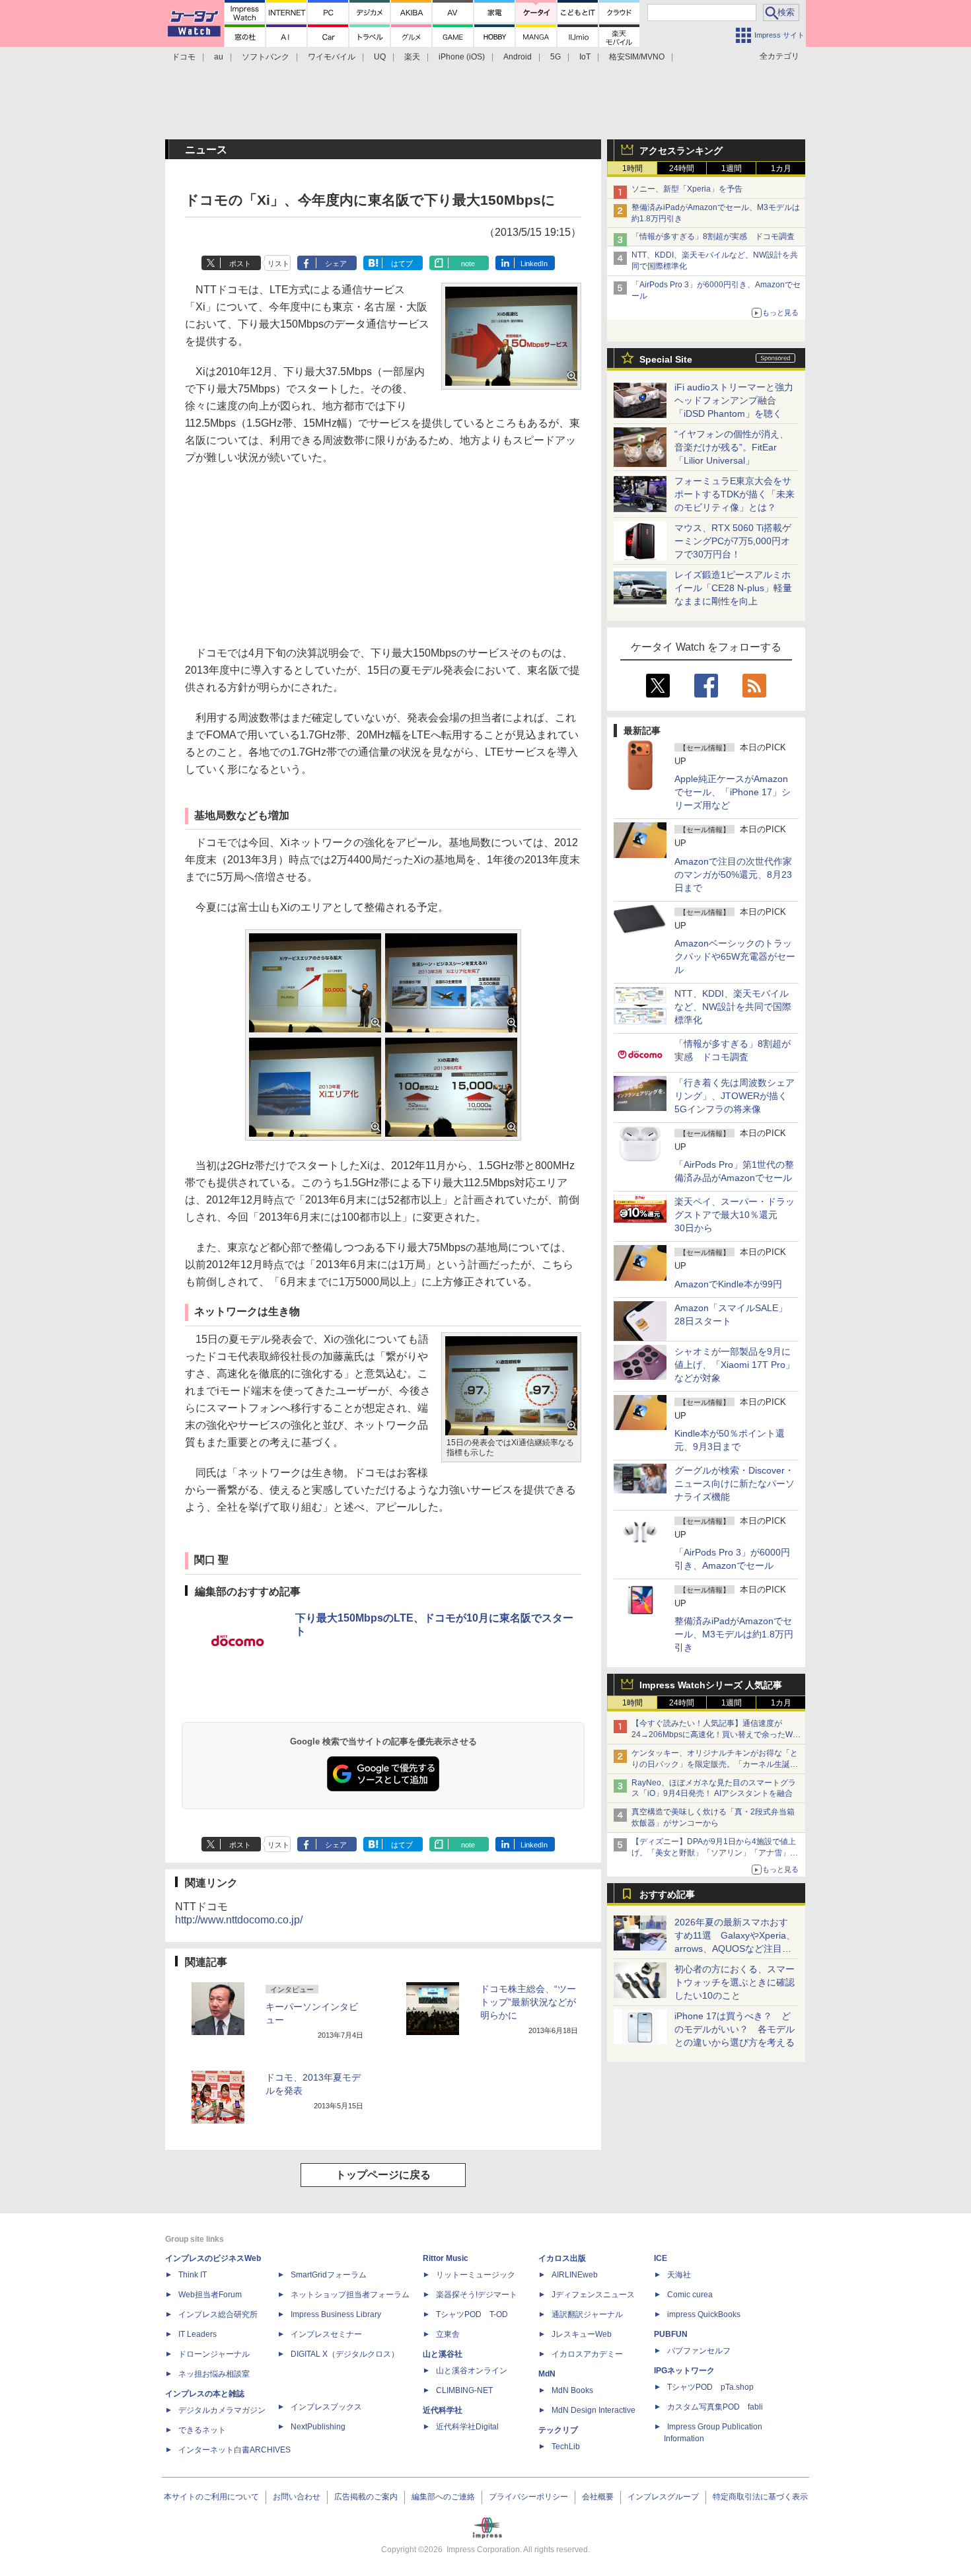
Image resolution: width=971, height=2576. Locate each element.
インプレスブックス (326, 2407)
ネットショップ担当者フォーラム (350, 2295)
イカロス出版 (562, 2258)
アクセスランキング (681, 151)
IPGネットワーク (684, 2371)
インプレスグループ (663, 2497)
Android (518, 57)
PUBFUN (671, 2334)
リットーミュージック (476, 2275)
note (468, 264)
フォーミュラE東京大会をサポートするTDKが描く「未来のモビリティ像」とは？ (735, 494)
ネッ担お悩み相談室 (214, 2374)
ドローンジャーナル (214, 2354)
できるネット (202, 2430)
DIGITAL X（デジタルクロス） (345, 2354)
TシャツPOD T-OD (472, 2314)
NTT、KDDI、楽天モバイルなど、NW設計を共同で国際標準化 (733, 1007)
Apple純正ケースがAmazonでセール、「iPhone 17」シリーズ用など (733, 792)
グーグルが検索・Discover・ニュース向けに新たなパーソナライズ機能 (735, 1484)
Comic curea (690, 2295)
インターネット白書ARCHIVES (234, 2450)
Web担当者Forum (210, 2295)
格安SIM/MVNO (637, 57)
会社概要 (598, 2497)
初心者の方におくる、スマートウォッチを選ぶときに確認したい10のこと (735, 1982)
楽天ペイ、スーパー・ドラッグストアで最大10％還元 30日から (735, 1215)
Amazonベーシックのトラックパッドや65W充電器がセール (735, 956)
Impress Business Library (336, 2314)
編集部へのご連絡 (443, 2497)
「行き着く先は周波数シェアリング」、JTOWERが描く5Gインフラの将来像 (735, 1096)
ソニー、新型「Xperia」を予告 (687, 189)
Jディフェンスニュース (593, 2295)
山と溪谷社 (443, 2354)
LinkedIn (534, 264)
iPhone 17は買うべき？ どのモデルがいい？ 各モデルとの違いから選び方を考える (735, 2029)
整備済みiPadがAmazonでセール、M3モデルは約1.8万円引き (734, 1634)
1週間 (732, 168)
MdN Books (572, 2390)
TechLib (566, 2447)
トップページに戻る (383, 2175)
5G (556, 57)
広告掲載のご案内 (366, 2497)
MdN (547, 2374)
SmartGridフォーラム (329, 2275)
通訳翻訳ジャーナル (587, 2314)
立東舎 (448, 2334)
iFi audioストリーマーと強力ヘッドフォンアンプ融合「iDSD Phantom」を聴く (734, 400)
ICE (661, 2258)
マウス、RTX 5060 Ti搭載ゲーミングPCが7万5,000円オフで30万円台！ (733, 541)
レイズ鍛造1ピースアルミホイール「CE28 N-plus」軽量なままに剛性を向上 (733, 588)
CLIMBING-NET (464, 2390)
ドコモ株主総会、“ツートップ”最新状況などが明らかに (528, 2002)
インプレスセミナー (326, 2334)
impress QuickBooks (704, 2314)
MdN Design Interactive (593, 2410)
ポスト (240, 264)
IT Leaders (198, 2334)
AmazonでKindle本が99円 (728, 1284)
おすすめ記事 (667, 1894)
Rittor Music (446, 2258)
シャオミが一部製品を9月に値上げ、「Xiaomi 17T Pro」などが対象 (735, 1365)
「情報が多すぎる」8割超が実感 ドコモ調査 (713, 236)
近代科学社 (443, 2410)
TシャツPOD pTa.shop (710, 2387)
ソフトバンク (266, 57)
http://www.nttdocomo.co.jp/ (239, 1920)
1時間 (632, 168)
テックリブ (558, 2430)
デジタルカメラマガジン (222, 2410)
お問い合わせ (297, 2497)
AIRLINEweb (575, 2275)
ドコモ (184, 57)
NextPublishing (318, 2427)
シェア (336, 264)
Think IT (193, 2275)
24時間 (682, 168)
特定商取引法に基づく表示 (760, 2497)
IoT (585, 57)
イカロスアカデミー (587, 2354)
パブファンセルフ (699, 2351)
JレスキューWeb (582, 2334)
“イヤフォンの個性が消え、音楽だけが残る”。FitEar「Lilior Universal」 (732, 447)
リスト (278, 264)
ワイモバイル (332, 57)
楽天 (412, 57)
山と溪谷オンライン (472, 2371)
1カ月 (781, 168)
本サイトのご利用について (211, 2497)
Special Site (666, 359)
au (219, 57)
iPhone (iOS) (462, 57)
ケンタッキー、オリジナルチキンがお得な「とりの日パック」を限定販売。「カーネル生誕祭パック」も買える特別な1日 (715, 1764)
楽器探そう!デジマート (477, 2295)
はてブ (402, 264)
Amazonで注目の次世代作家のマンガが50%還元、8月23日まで (733, 875)
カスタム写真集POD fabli (715, 2407)
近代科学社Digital (467, 2427)
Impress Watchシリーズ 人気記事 (711, 1685)
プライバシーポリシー (528, 2497)
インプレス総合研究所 (218, 2314)
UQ (380, 57)
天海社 (679, 2275)
